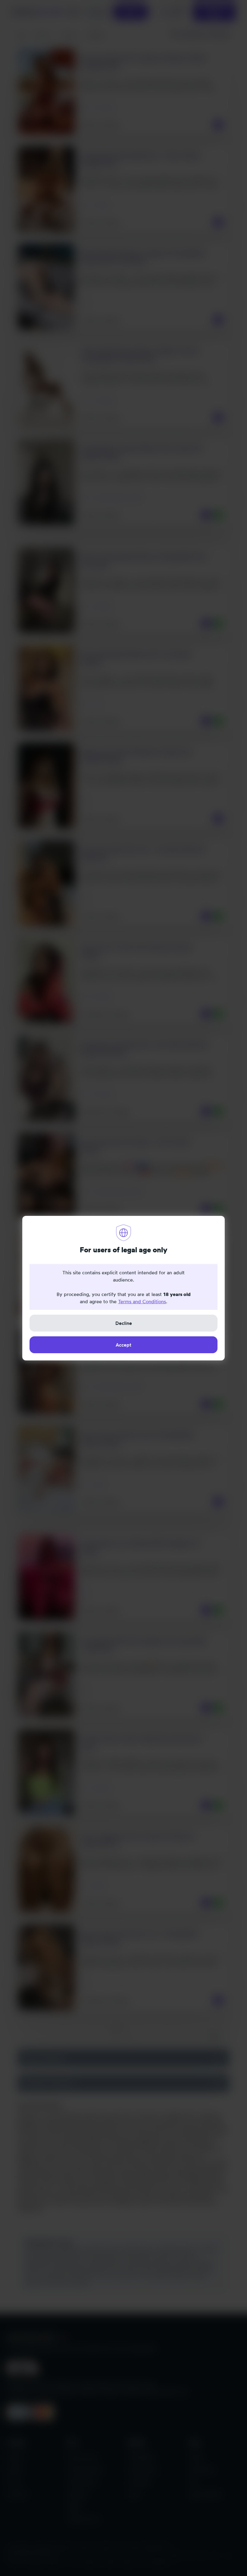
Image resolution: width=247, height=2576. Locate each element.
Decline (124, 1323)
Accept (123, 1345)
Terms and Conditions (142, 1301)
